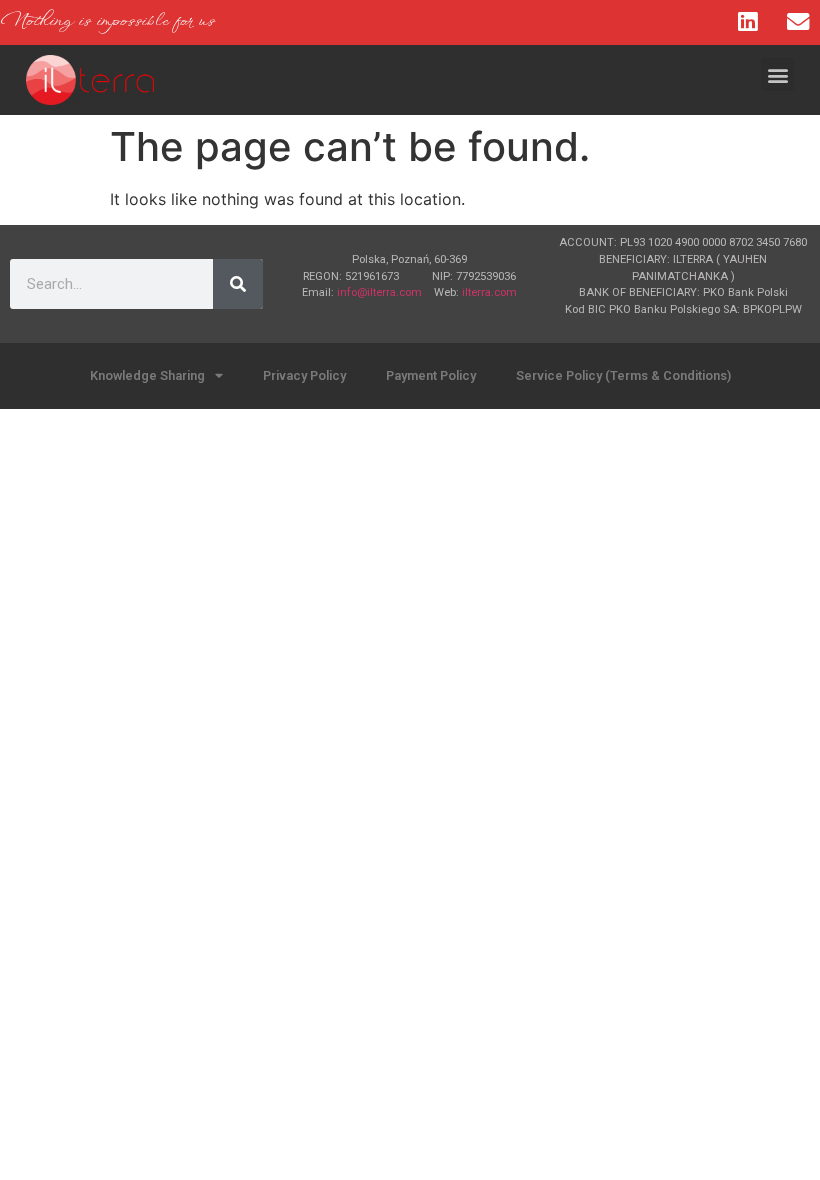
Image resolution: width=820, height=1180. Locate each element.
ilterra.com (489, 292)
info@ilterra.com (379, 292)
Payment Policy (431, 375)
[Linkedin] (747, 22)
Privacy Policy (304, 375)
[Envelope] (797, 22)
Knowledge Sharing (147, 375)
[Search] (238, 284)
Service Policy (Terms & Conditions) (623, 375)
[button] (777, 74)
